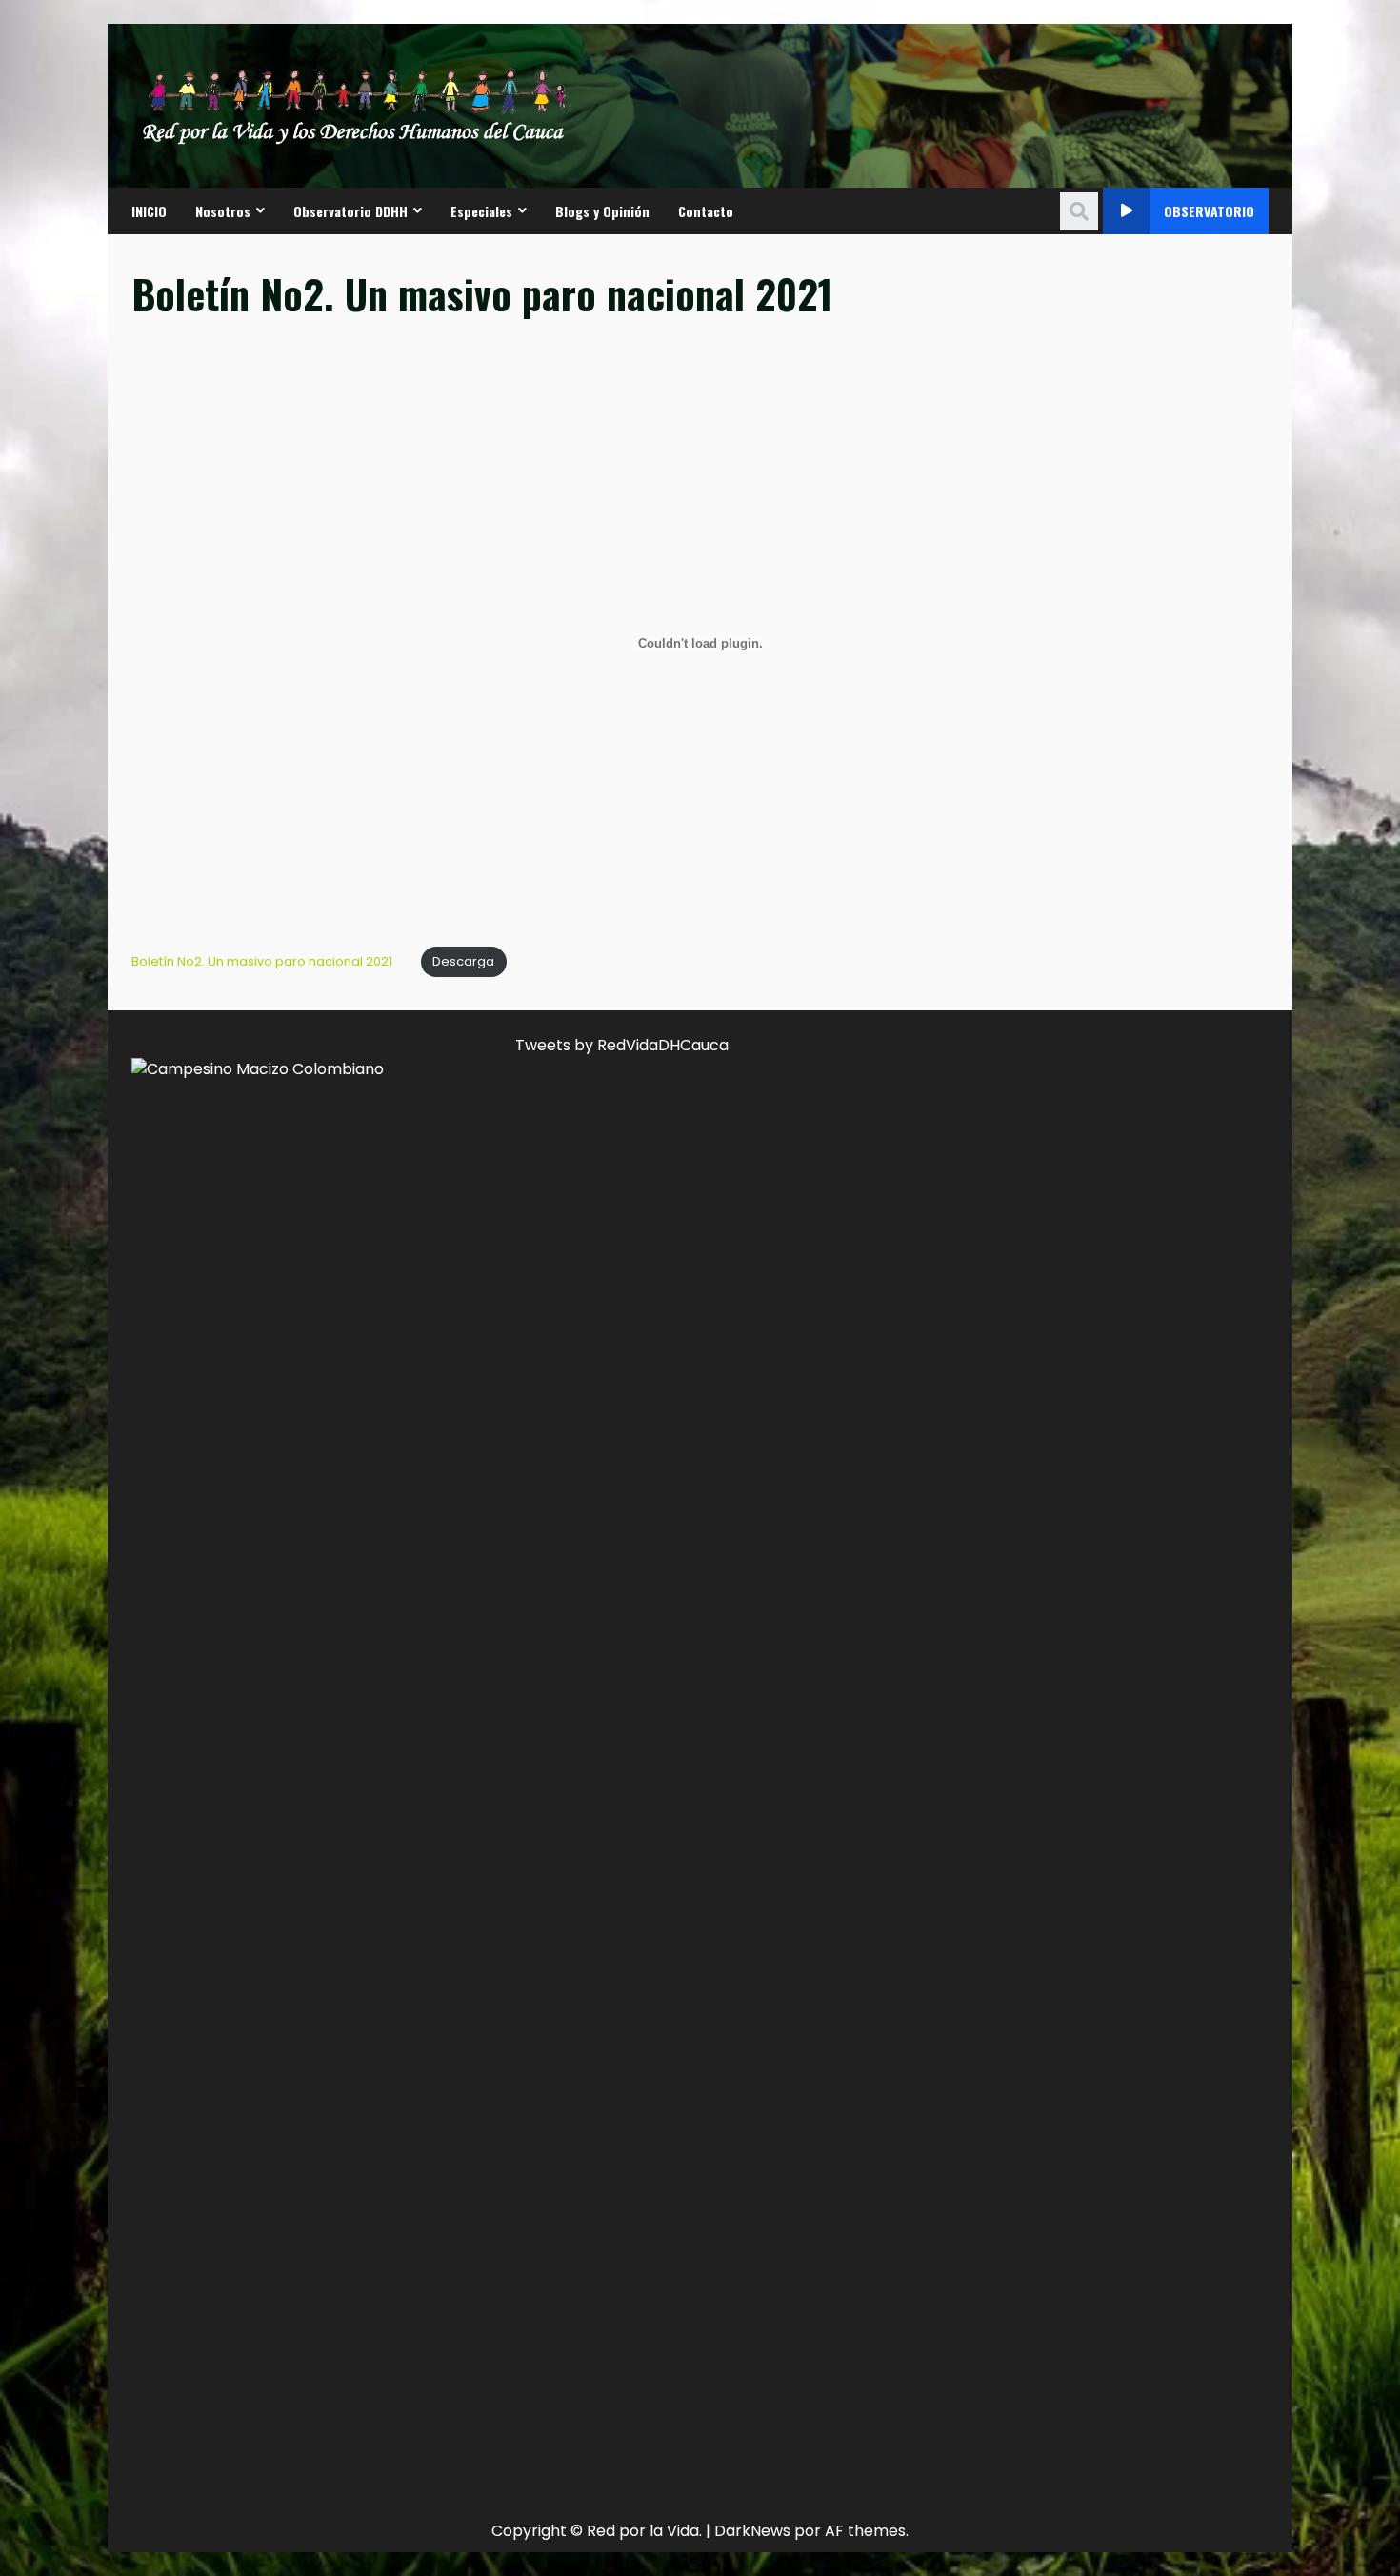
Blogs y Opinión (602, 211)
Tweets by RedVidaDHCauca (622, 1045)
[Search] (1079, 211)
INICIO (149, 211)
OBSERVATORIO (1209, 211)
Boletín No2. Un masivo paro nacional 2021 (262, 961)
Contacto (706, 211)
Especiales (481, 211)
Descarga (463, 961)
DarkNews (752, 2531)
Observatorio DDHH (350, 211)
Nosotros (223, 211)
